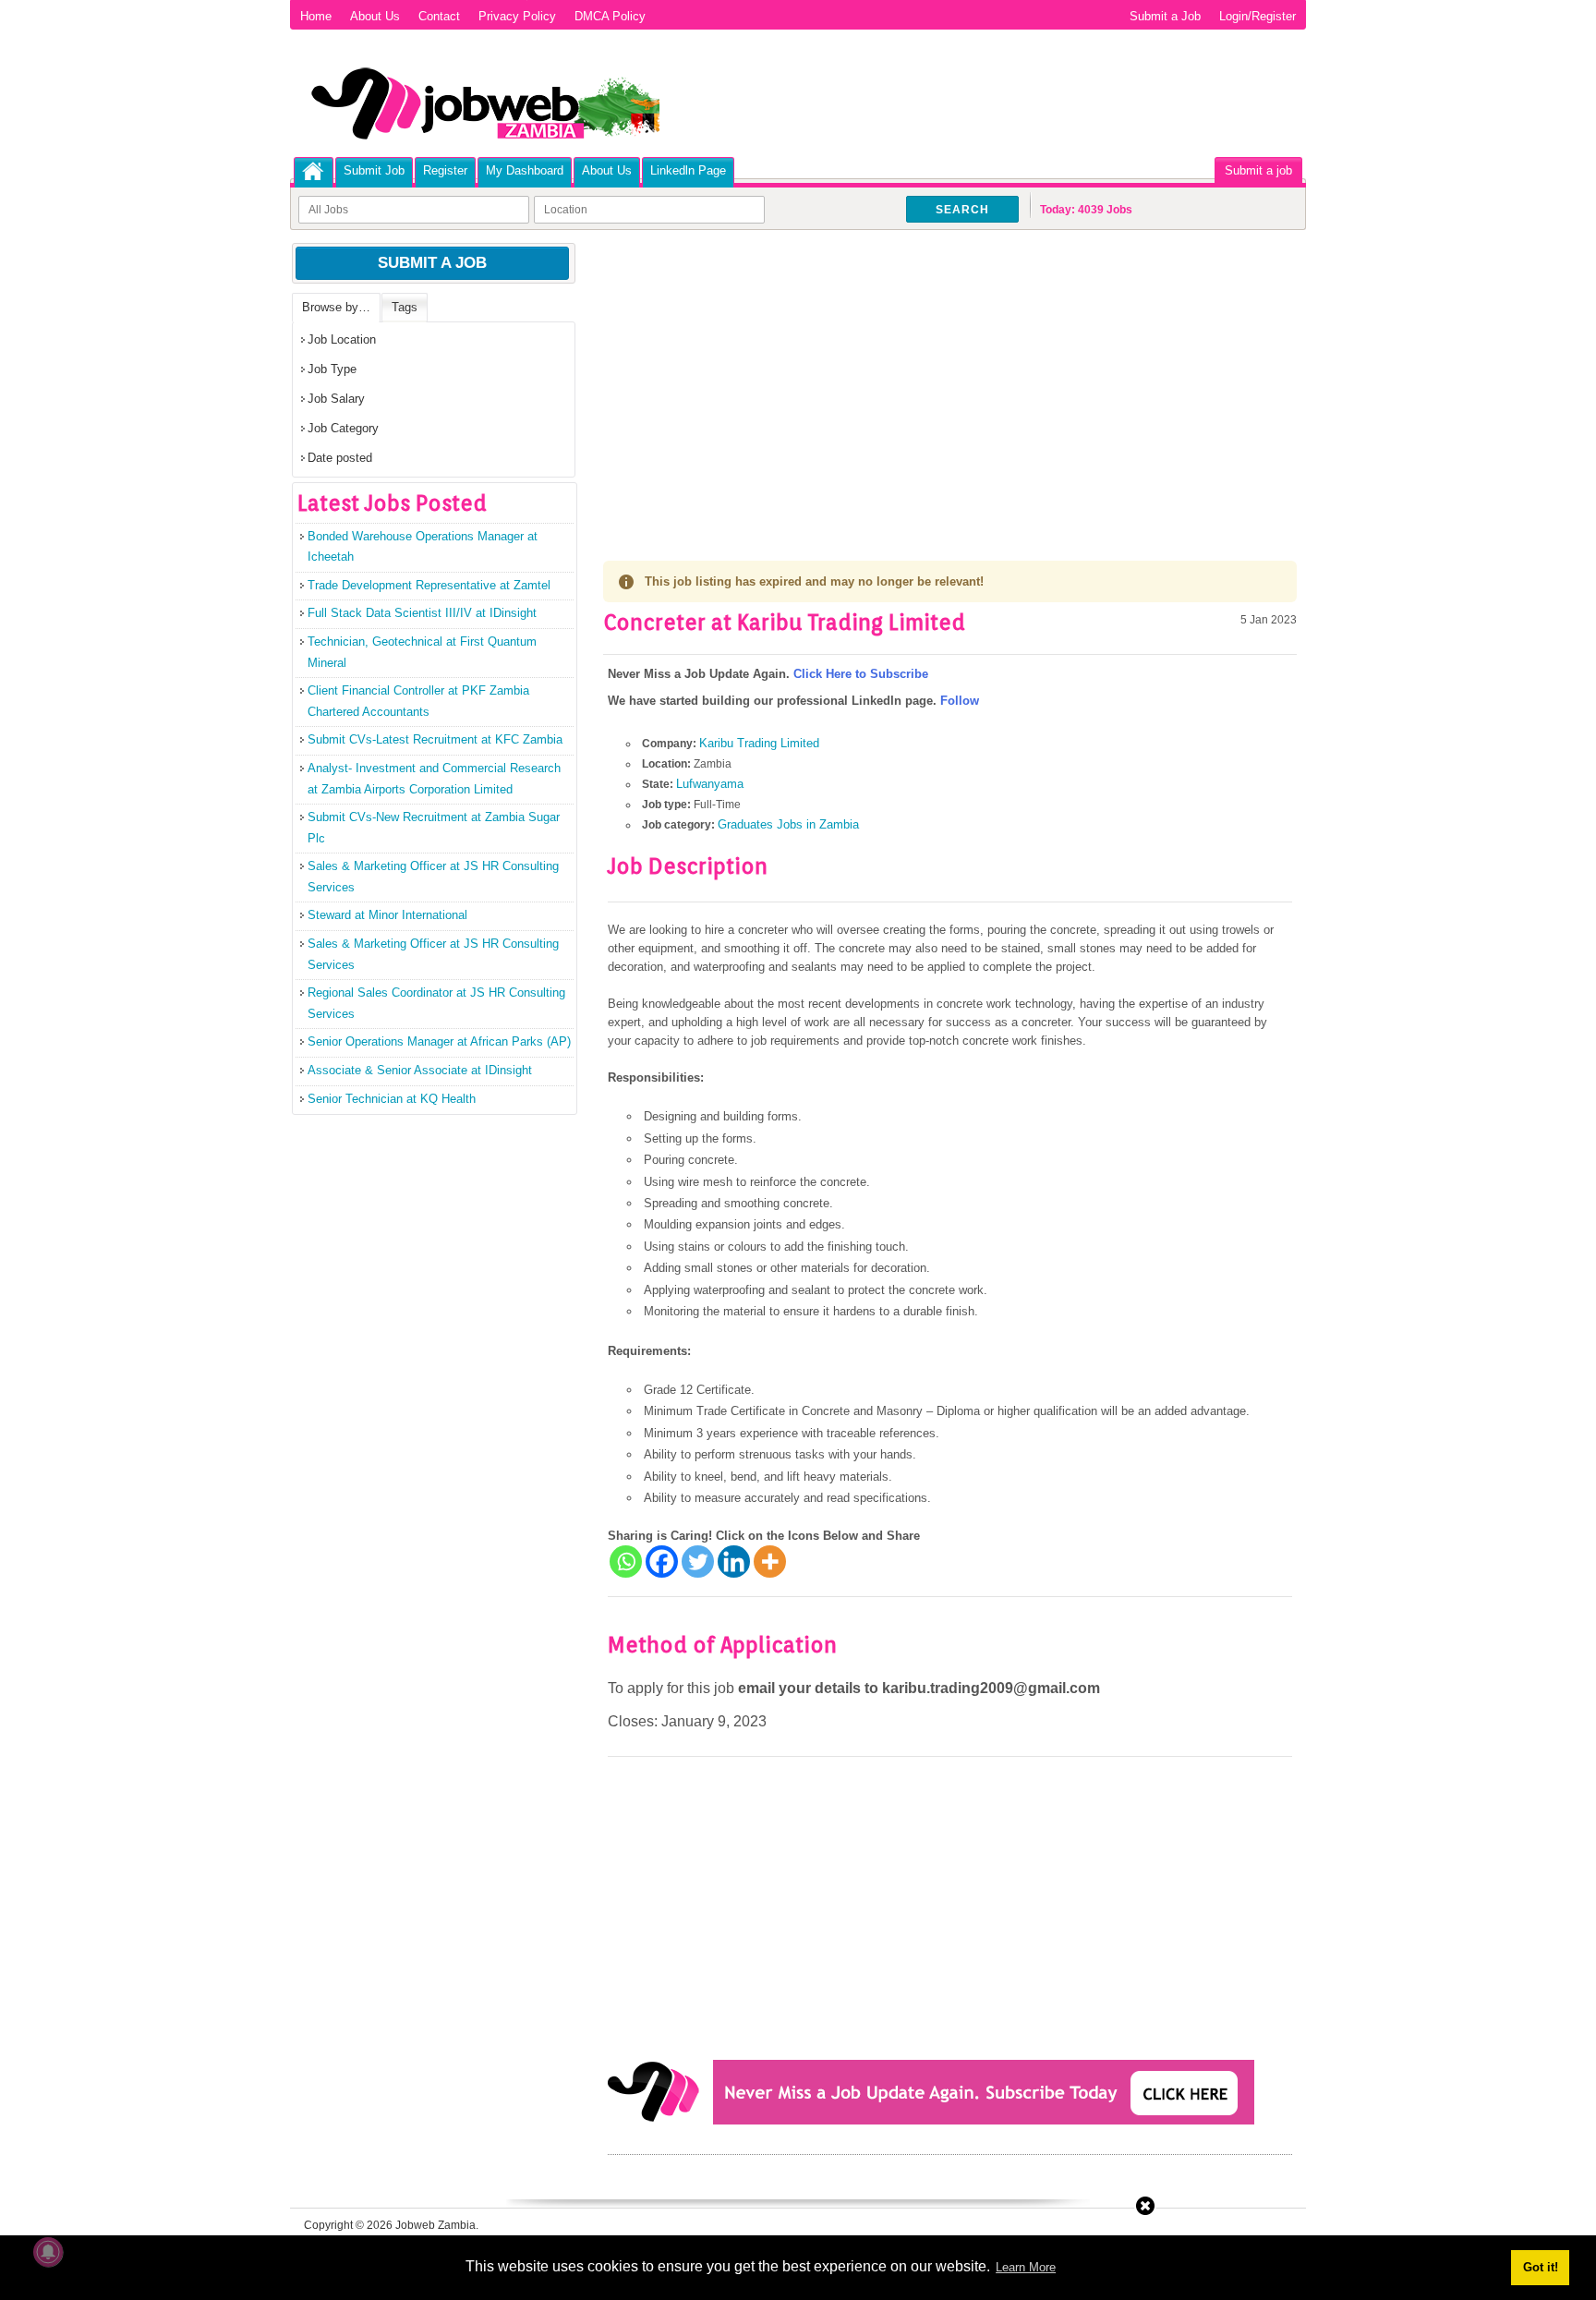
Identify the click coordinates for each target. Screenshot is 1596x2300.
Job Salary (336, 399)
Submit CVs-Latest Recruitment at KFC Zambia (435, 739)
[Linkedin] (734, 1562)
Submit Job (374, 170)
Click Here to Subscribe (861, 674)
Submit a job (1258, 170)
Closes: (633, 1721)
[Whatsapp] (626, 1562)
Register (445, 170)
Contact (439, 16)
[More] (770, 1562)
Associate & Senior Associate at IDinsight (420, 1070)
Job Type (332, 369)
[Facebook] (662, 1562)
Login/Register (1257, 16)
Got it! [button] (1541, 2267)
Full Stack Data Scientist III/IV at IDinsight (422, 613)
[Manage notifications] (48, 2252)
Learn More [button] (1026, 2267)
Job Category (343, 428)
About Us (375, 16)
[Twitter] (698, 1562)
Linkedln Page (688, 170)
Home (316, 16)
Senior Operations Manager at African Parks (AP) (439, 1041)
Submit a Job (1165, 16)
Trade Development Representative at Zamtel (429, 585)
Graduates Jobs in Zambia (788, 824)
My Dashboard (525, 170)
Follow (960, 701)
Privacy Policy (517, 16)
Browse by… (336, 307)
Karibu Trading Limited (759, 743)
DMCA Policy (610, 16)
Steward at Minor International (387, 915)
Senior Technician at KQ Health (392, 1099)
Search (962, 210)
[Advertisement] (950, 379)
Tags (405, 307)
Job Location (342, 339)
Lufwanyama (710, 784)
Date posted (340, 458)
